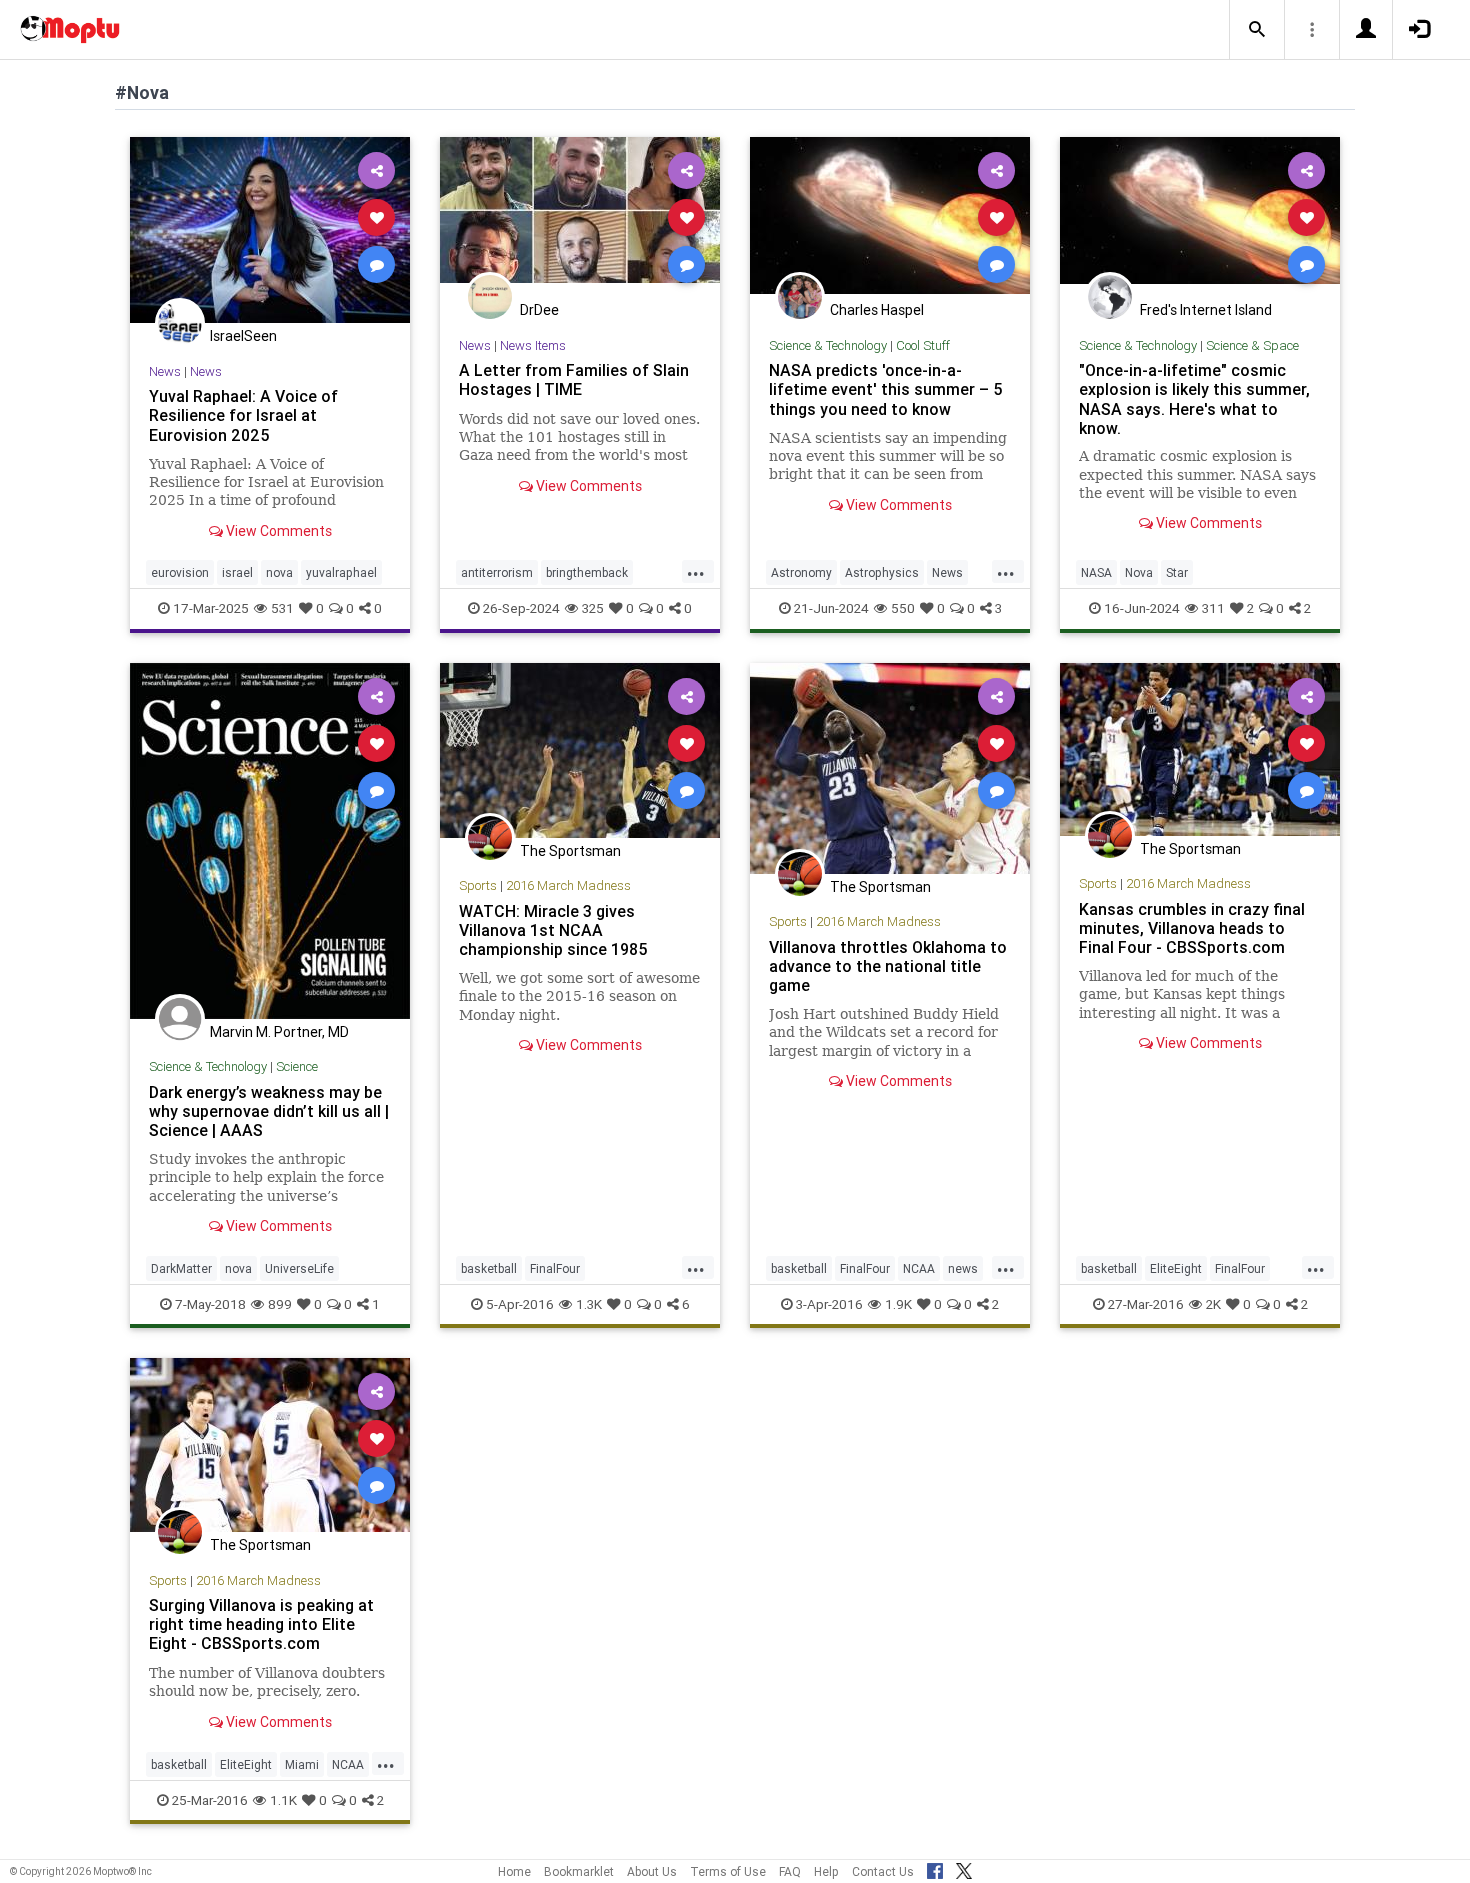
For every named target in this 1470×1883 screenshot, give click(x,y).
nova (279, 572)
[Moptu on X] (964, 1868)
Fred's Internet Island (1206, 310)
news (963, 1268)
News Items (533, 345)
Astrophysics (882, 572)
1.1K (283, 1800)
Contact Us (883, 1871)
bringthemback (587, 572)
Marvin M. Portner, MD (279, 1032)
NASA (1096, 572)
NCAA (919, 1268)
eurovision (180, 572)
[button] (1257, 30)
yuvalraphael (341, 572)
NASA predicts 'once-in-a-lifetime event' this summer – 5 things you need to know (886, 389)
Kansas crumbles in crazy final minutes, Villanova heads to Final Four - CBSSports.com (1192, 928)
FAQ (790, 1871)
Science (297, 1066)
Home (514, 1871)
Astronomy (801, 572)
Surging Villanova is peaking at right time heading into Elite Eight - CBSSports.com (261, 1624)
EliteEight (1176, 1268)
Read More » (270, 229)
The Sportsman (570, 851)
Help (826, 1871)
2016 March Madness (568, 885)
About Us (652, 1871)
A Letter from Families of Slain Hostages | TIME (574, 379)
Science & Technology (828, 345)
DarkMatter (181, 1268)
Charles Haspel (877, 310)
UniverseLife (299, 1268)
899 (280, 1304)
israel (237, 572)
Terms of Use (728, 1871)
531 (282, 608)
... (696, 571)
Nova (1139, 572)
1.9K (898, 1304)
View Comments (277, 531)
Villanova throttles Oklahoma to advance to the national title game (888, 966)
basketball (489, 1268)
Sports (478, 885)
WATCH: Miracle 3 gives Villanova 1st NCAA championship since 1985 (553, 930)
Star (1177, 572)
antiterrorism (497, 572)
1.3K (589, 1304)
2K (1213, 1304)
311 (1213, 608)
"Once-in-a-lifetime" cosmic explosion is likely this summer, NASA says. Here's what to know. (1194, 398)
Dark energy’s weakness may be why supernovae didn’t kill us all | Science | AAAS (269, 1111)
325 (593, 608)
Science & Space (1252, 345)
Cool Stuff (923, 345)
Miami (302, 1764)
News (165, 371)
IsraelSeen (243, 336)
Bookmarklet (579, 1871)
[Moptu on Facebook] (935, 1868)
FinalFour (555, 1268)
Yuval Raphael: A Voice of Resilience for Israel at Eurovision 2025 (243, 415)
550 (903, 608)
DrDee (539, 310)
